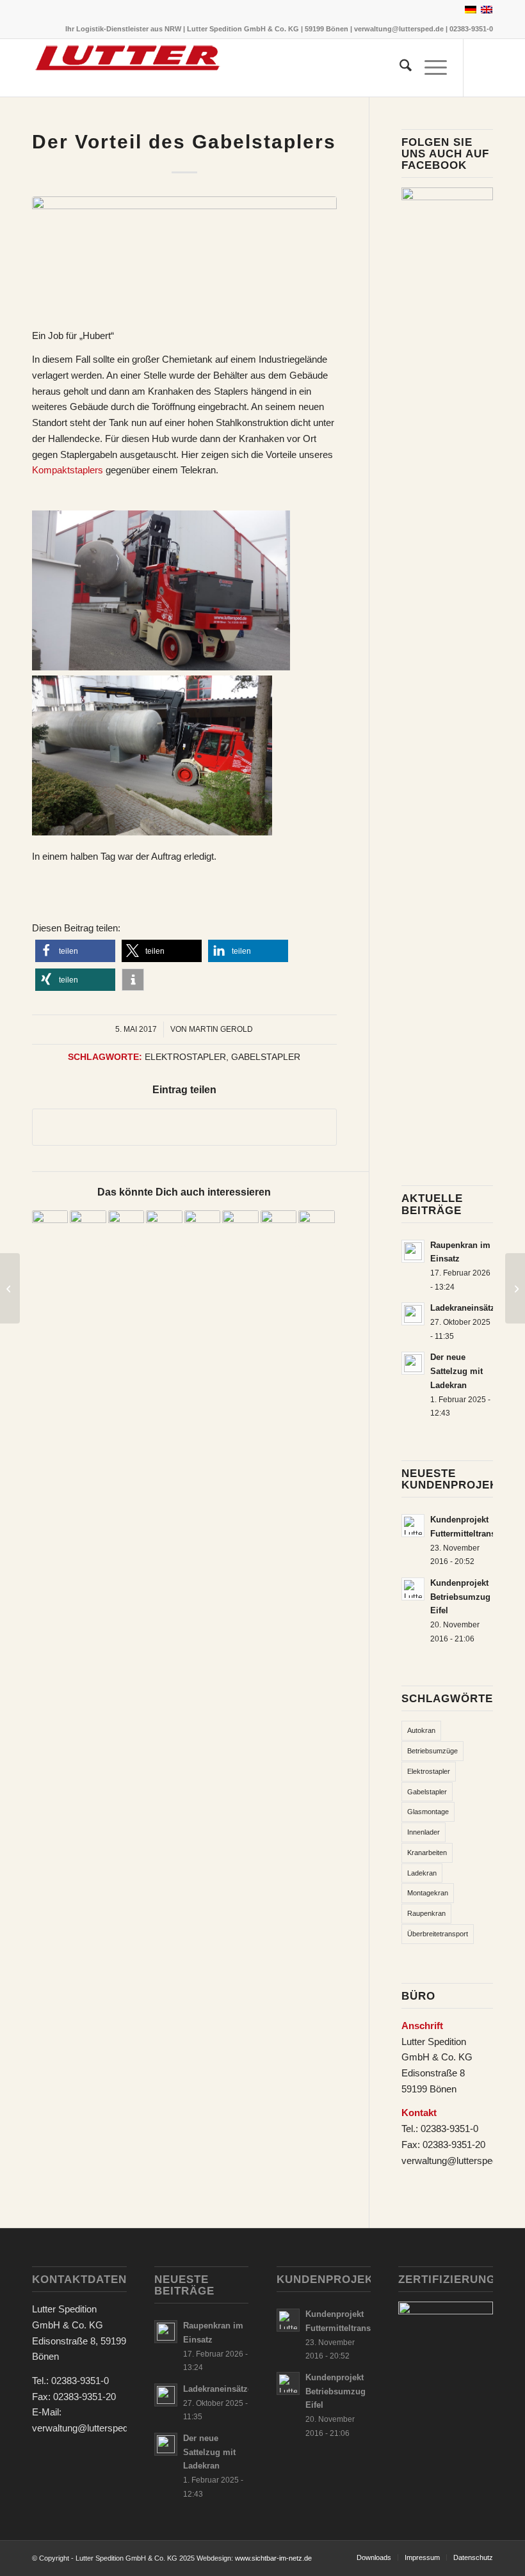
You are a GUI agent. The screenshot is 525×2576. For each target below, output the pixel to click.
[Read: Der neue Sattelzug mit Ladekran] (413, 1363)
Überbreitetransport (438, 1934)
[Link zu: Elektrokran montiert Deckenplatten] (50, 1228)
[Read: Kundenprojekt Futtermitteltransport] (413, 1526)
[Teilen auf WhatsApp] (184, 1127)
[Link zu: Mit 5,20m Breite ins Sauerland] (88, 1228)
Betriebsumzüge (432, 1751)
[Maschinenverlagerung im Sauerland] (10, 1288)
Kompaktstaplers (68, 470)
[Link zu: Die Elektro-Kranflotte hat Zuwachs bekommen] (164, 1228)
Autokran (421, 1730)
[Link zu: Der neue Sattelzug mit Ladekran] (202, 1228)
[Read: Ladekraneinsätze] (413, 1314)
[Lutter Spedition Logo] (128, 68)
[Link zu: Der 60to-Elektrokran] (316, 1228)
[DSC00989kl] (184, 255)
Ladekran (422, 1873)
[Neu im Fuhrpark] (515, 1288)
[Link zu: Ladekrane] (279, 1228)
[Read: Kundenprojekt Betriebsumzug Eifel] (413, 1589)
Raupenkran (426, 1913)
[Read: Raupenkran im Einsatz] (413, 1251)
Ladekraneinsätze (465, 1308)
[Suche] (399, 68)
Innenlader (424, 1832)
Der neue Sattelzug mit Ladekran (456, 1371)
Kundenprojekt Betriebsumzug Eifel (460, 1597)
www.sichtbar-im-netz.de (273, 2558)
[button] (75, 951)
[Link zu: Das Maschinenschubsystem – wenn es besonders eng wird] (126, 1228)
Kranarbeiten (427, 1853)
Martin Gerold (221, 1029)
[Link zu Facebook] (483, 68)
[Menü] (429, 68)
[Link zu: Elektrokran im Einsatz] (240, 1228)
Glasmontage (428, 1812)
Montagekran (428, 1893)
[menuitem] (399, 68)
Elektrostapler (185, 1057)
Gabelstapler (266, 1057)
